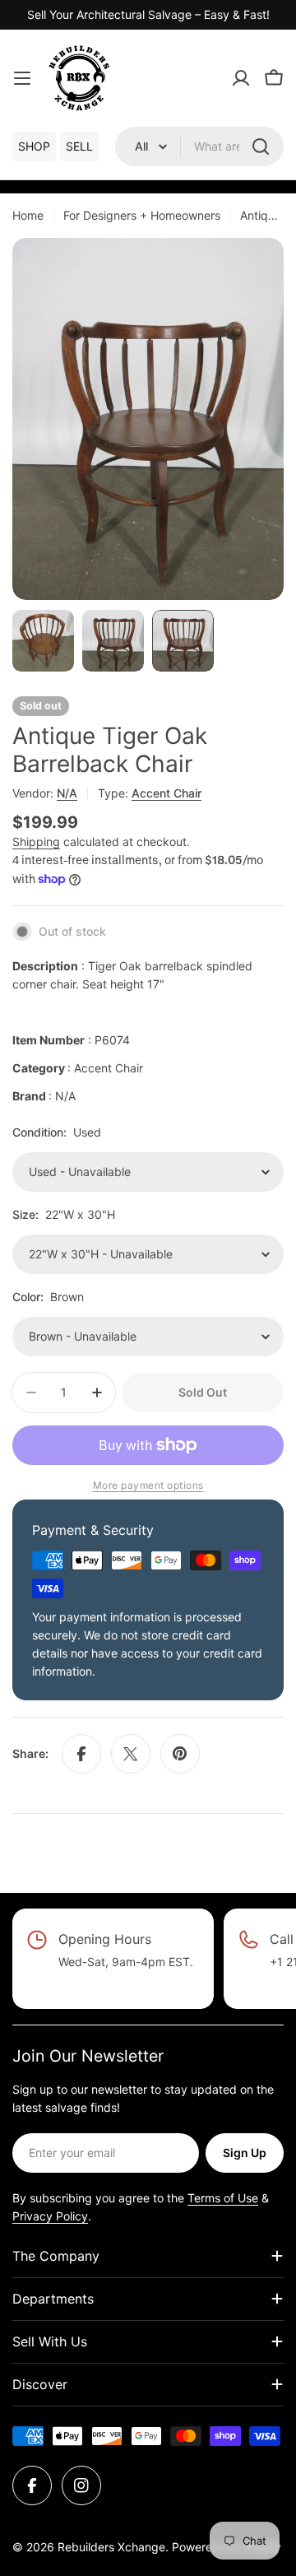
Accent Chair (166, 793)
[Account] (241, 78)
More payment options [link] (148, 1485)
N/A (67, 793)
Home (28, 215)
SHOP (34, 146)
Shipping (36, 842)
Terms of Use (223, 2198)
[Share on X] (131, 1754)
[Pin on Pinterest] (180, 1754)
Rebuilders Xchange (111, 2547)
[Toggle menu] (22, 78)
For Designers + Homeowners (142, 215)
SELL (79, 146)
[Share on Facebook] (81, 1754)
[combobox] (199, 146)
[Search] (261, 146)
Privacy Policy (50, 2216)
